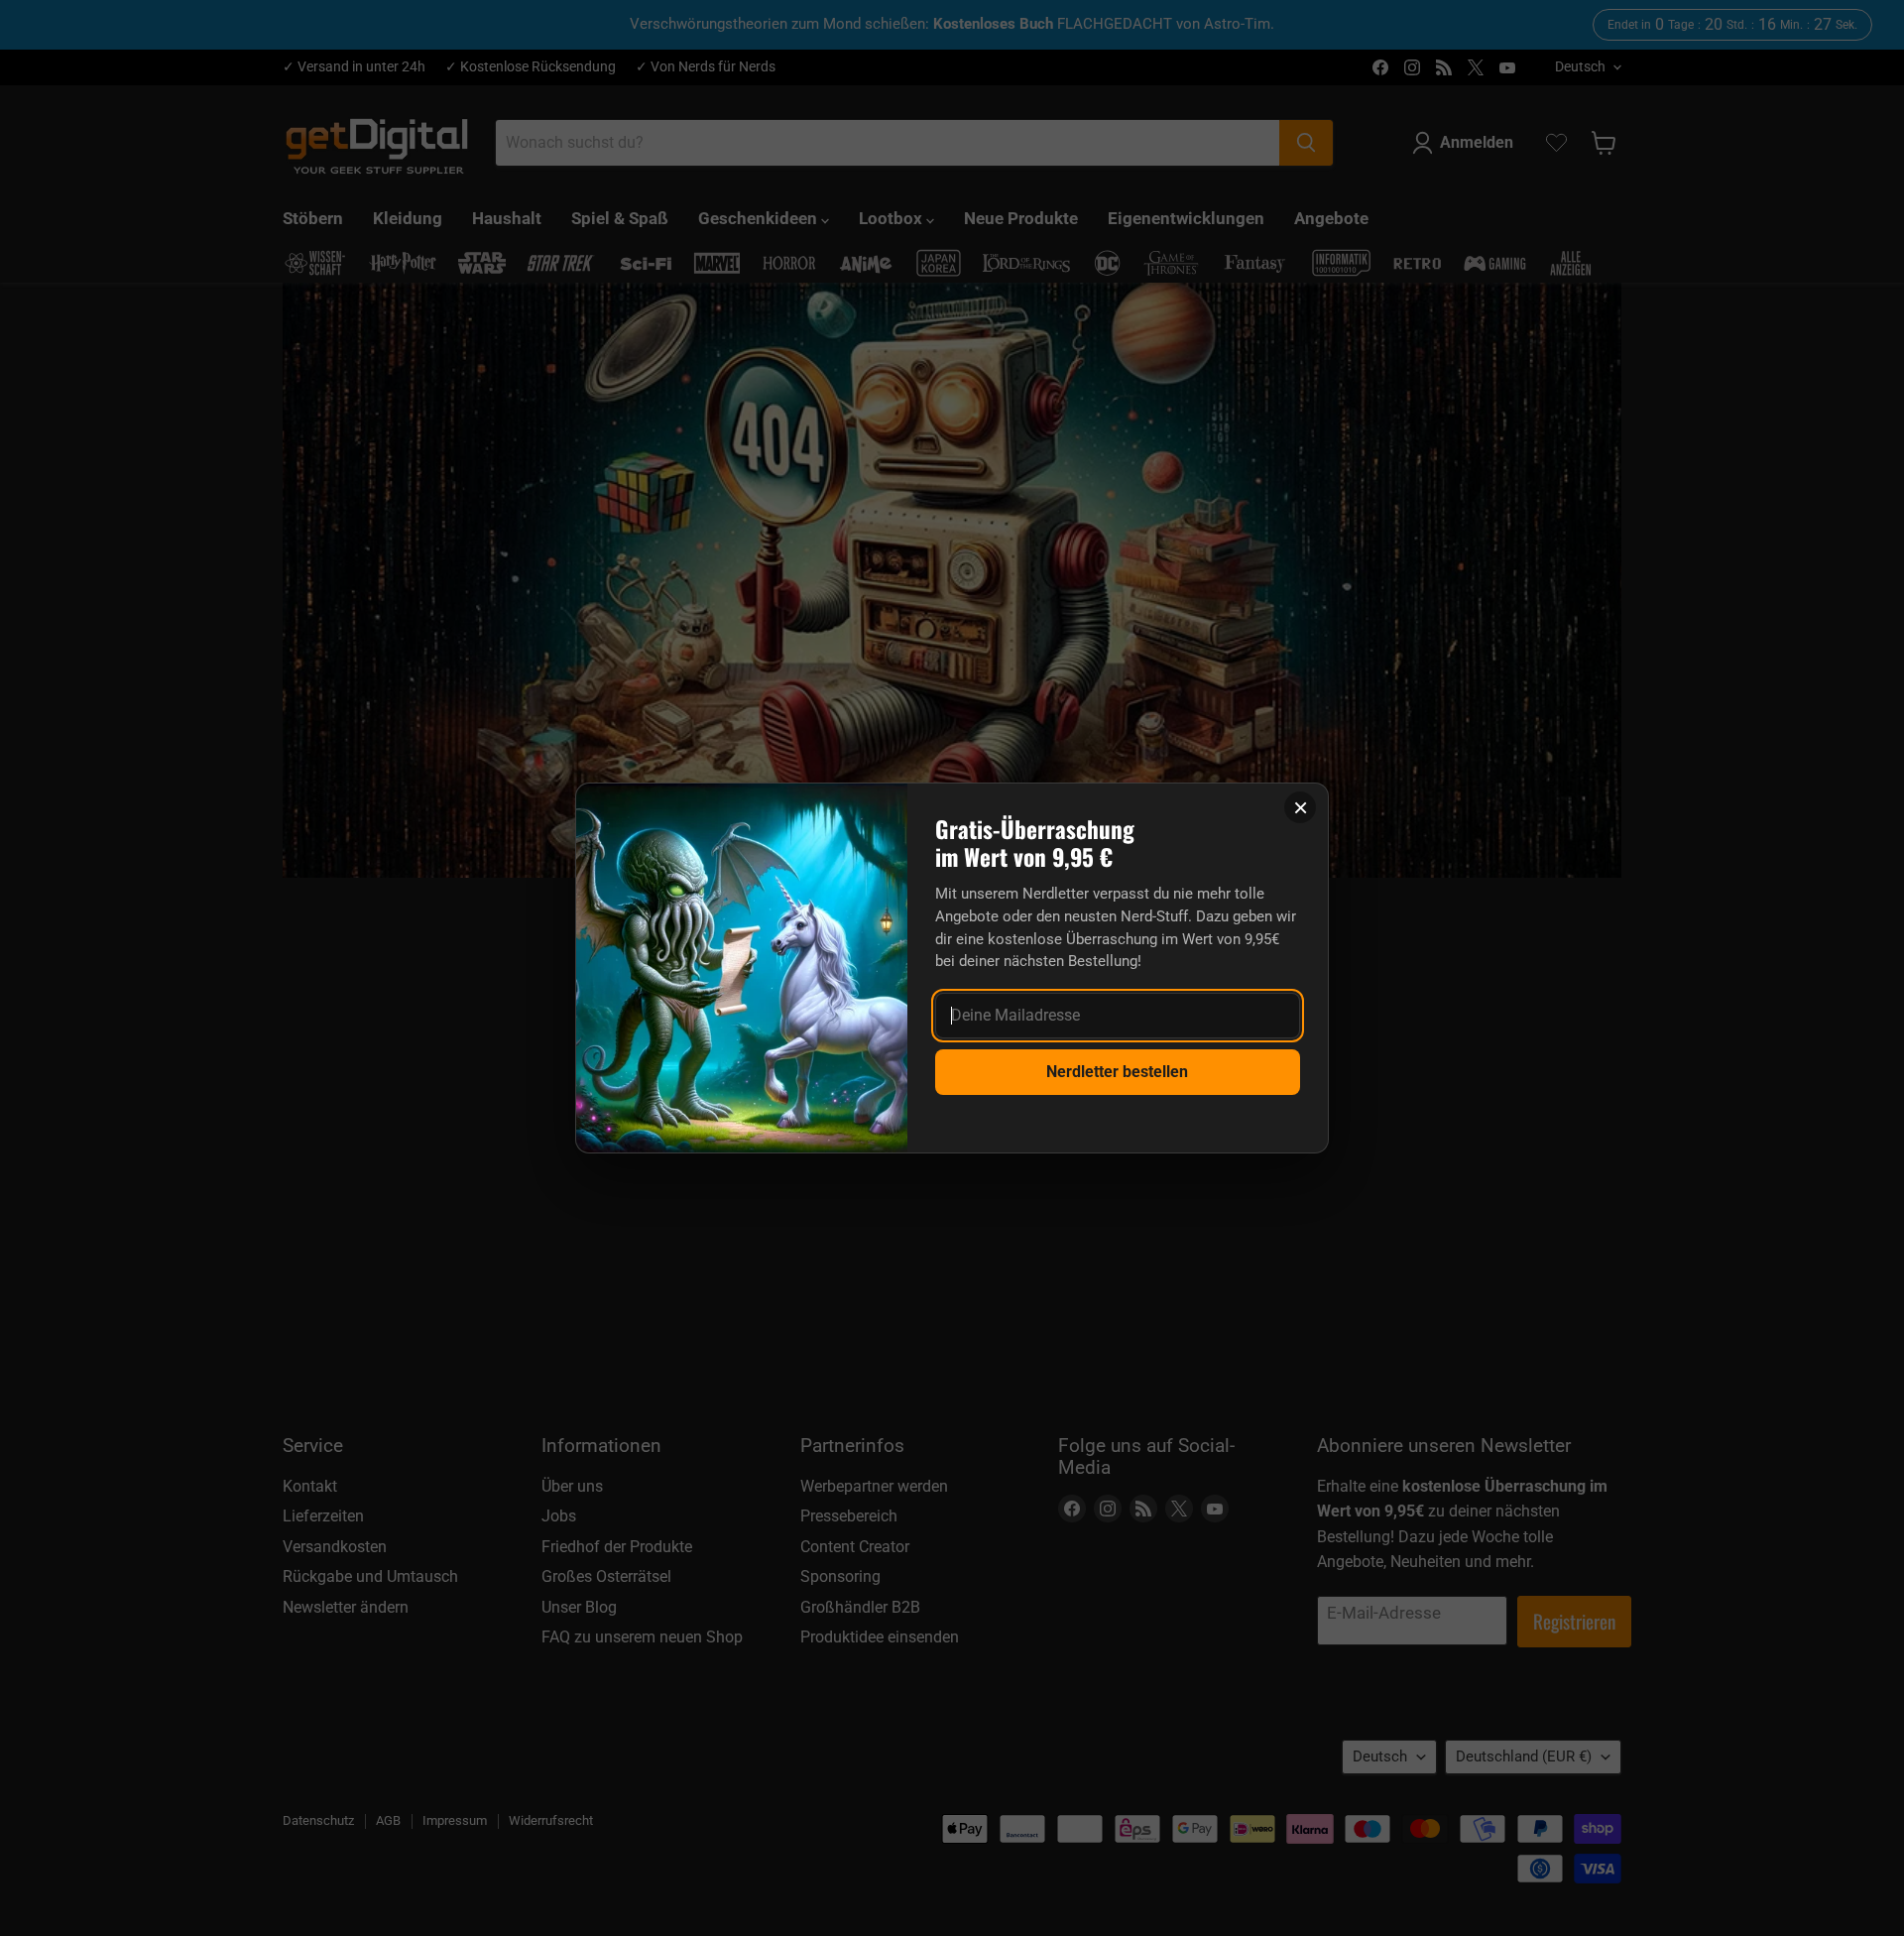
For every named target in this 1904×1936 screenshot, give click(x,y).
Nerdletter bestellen (1117, 1072)
